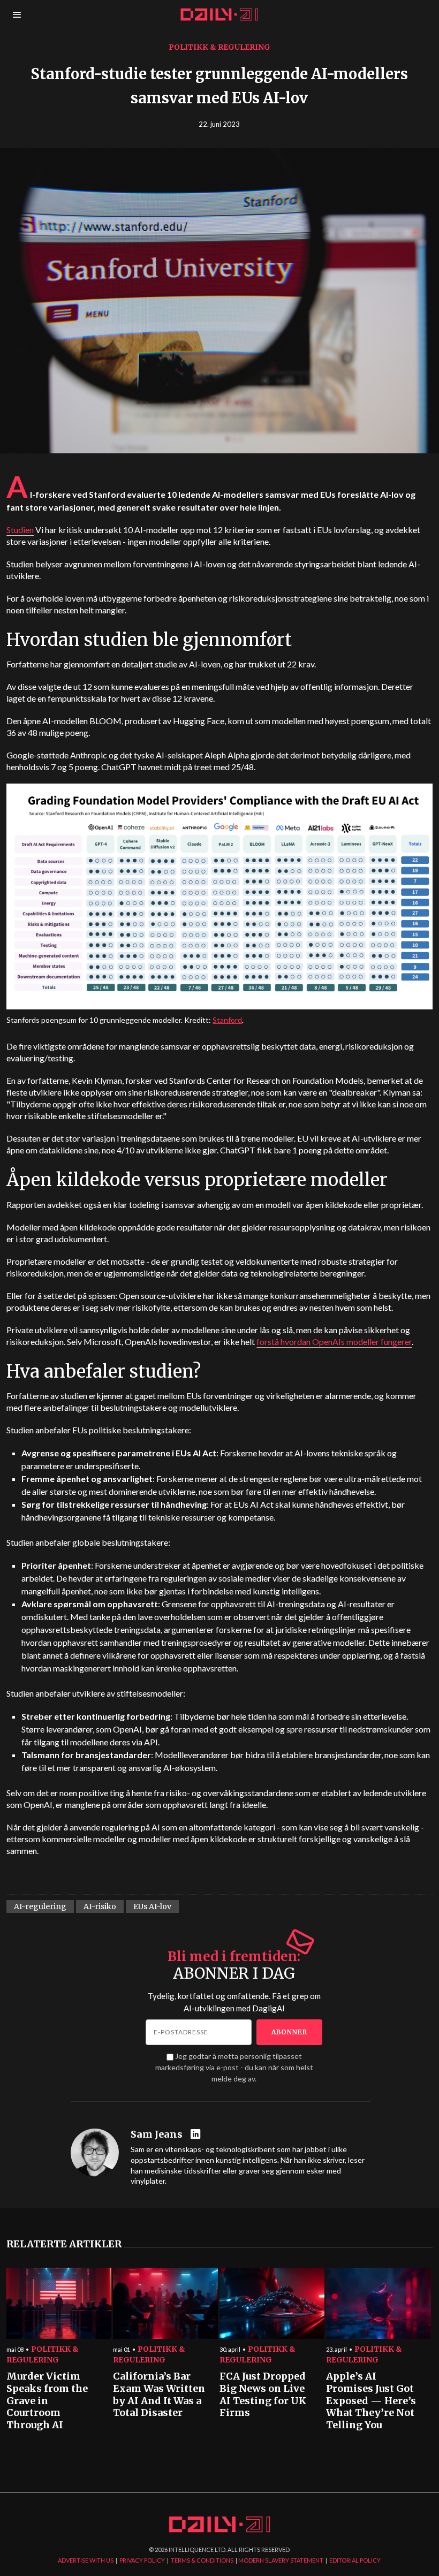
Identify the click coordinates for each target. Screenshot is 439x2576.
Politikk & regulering (219, 47)
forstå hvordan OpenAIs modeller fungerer (334, 1342)
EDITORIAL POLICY (355, 2560)
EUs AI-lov (152, 1906)
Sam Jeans (157, 2134)
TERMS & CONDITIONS (202, 2560)
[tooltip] (197, 2135)
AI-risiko (100, 1906)
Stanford (227, 1020)
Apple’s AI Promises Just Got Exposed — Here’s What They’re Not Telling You (371, 2401)
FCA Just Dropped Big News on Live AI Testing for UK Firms (263, 2395)
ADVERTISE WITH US (86, 2560)
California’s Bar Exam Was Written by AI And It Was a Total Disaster (159, 2395)
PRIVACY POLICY (142, 2560)
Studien (20, 530)
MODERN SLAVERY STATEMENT (281, 2560)
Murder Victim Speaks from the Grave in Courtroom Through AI (47, 2401)
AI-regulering (40, 1906)
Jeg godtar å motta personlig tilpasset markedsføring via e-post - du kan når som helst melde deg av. (234, 2067)
